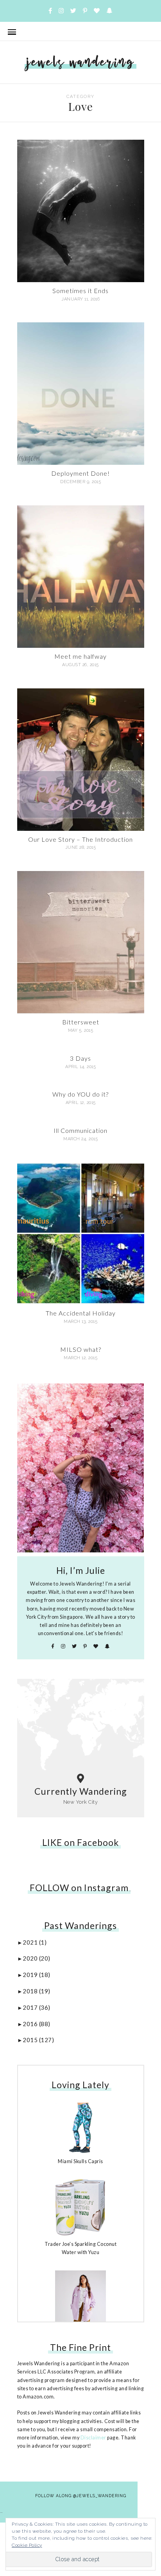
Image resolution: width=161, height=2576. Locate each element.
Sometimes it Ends (80, 291)
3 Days (80, 1058)
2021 (35, 1942)
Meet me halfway (80, 656)
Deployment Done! (80, 473)
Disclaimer (93, 2438)
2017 (37, 2007)
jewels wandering (80, 61)
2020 (37, 1958)
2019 (37, 1975)
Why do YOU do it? (80, 1094)
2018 (37, 1991)
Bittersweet (81, 1022)
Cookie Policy (27, 2545)
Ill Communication (80, 1130)
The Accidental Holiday (81, 1313)
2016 (37, 2024)
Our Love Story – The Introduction (80, 839)
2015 (38, 2040)
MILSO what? (81, 1349)
